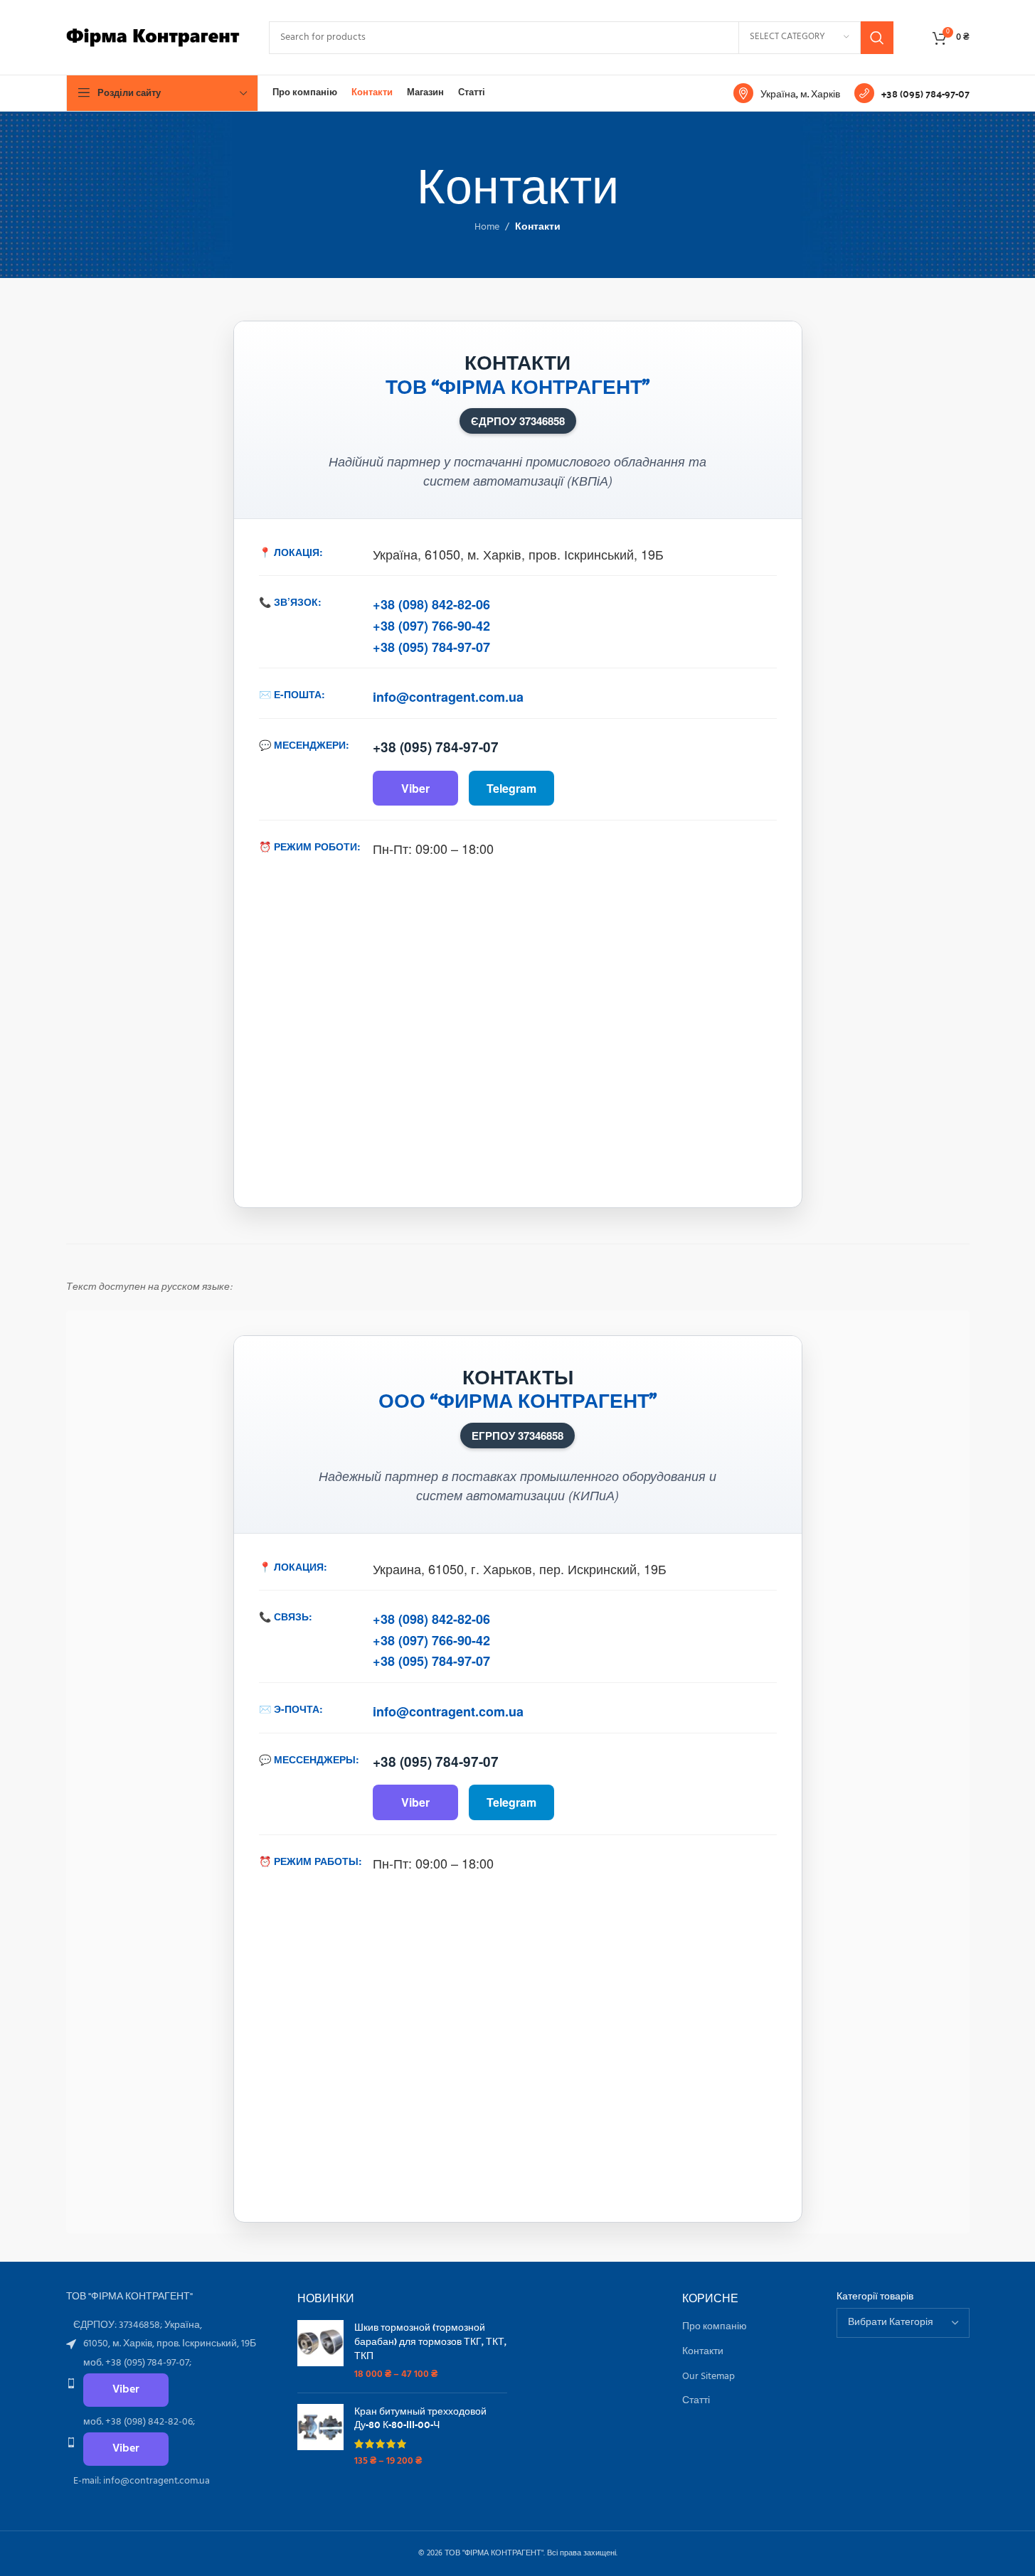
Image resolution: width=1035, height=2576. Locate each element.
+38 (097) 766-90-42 (431, 626)
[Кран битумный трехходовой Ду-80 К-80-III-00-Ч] (320, 2436)
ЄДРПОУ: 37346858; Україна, (138, 2325)
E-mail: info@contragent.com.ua (142, 2481)
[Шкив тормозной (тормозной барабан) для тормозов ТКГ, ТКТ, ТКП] (320, 2351)
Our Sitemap (708, 2377)
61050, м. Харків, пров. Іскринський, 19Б (170, 2344)
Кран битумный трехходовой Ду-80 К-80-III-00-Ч (420, 2418)
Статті (696, 2401)
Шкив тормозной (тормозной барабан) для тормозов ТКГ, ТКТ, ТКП (430, 2341)
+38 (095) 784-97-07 (431, 647)
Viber (415, 788)
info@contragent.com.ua (448, 697)
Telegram (511, 788)
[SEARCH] (877, 38)
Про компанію (715, 2327)
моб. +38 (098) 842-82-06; (139, 2422)
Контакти (703, 2352)
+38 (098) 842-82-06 (431, 604)
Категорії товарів (875, 2297)
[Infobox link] (787, 93)
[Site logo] (153, 37)
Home (487, 228)
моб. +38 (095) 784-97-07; (137, 2363)
